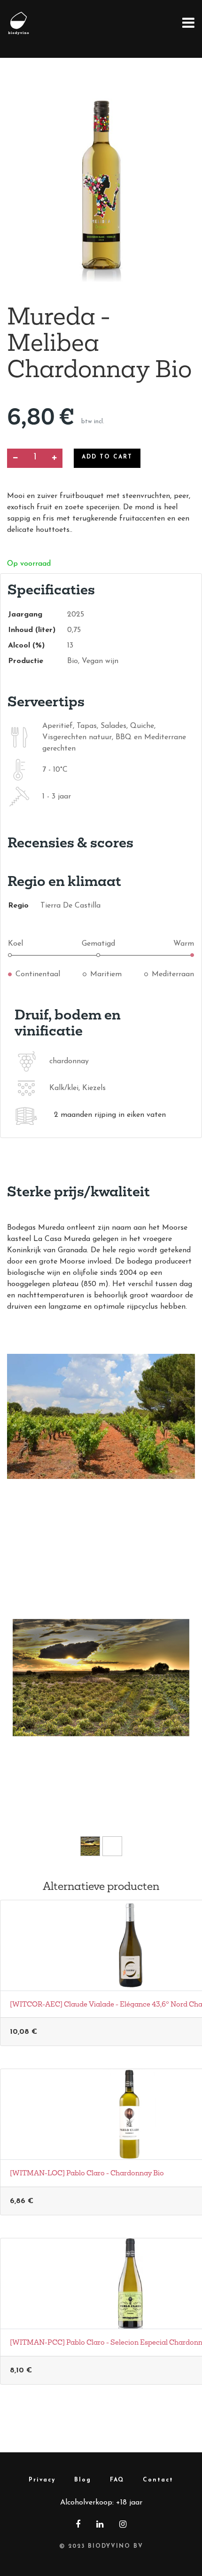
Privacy (42, 2480)
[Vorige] (26, 1692)
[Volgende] (176, 1692)
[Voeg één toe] (54, 458)
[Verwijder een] (15, 458)
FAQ (117, 2480)
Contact (158, 2480)
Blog (83, 2480)
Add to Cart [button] (107, 457)
